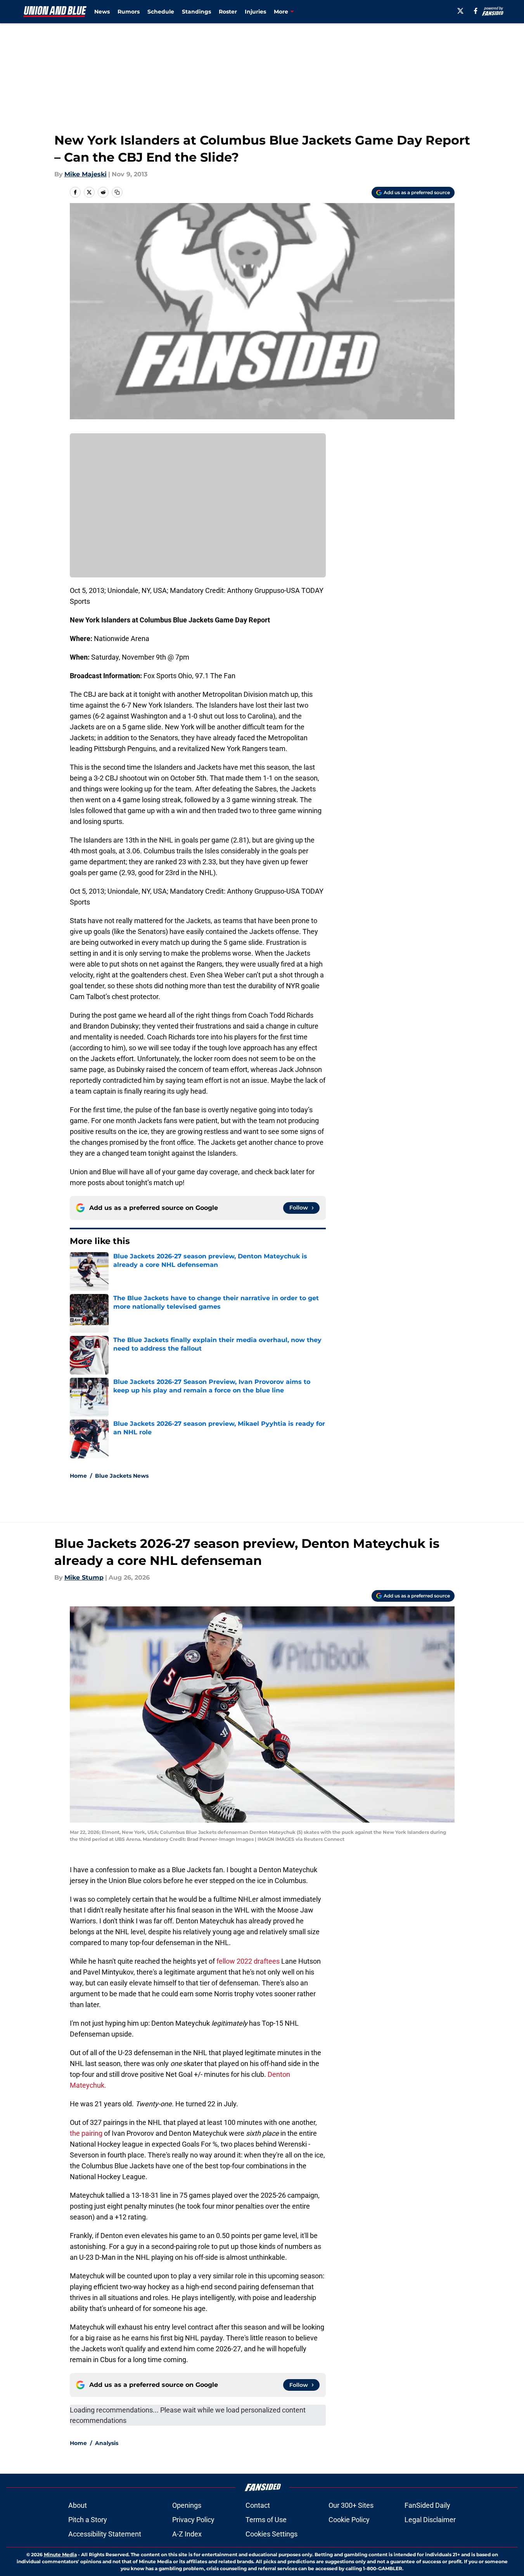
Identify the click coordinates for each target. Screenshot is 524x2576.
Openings (187, 2505)
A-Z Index (187, 2534)
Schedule (161, 12)
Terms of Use (266, 2520)
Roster (228, 12)
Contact (258, 2505)
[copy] (117, 192)
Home (78, 1476)
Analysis (107, 2443)
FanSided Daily (427, 2505)
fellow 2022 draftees (248, 1961)
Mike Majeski (86, 174)
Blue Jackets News (122, 1476)
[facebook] (476, 11)
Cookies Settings (272, 2534)
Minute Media (60, 2554)
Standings (196, 12)
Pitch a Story (88, 2520)
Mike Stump (84, 1577)
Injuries (255, 12)
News (102, 12)
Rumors (129, 12)
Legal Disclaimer (430, 2520)
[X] (460, 11)
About (78, 2505)
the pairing (86, 2133)
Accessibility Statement (105, 2534)
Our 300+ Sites (351, 2505)
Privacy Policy (193, 2520)
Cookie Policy (349, 2520)
